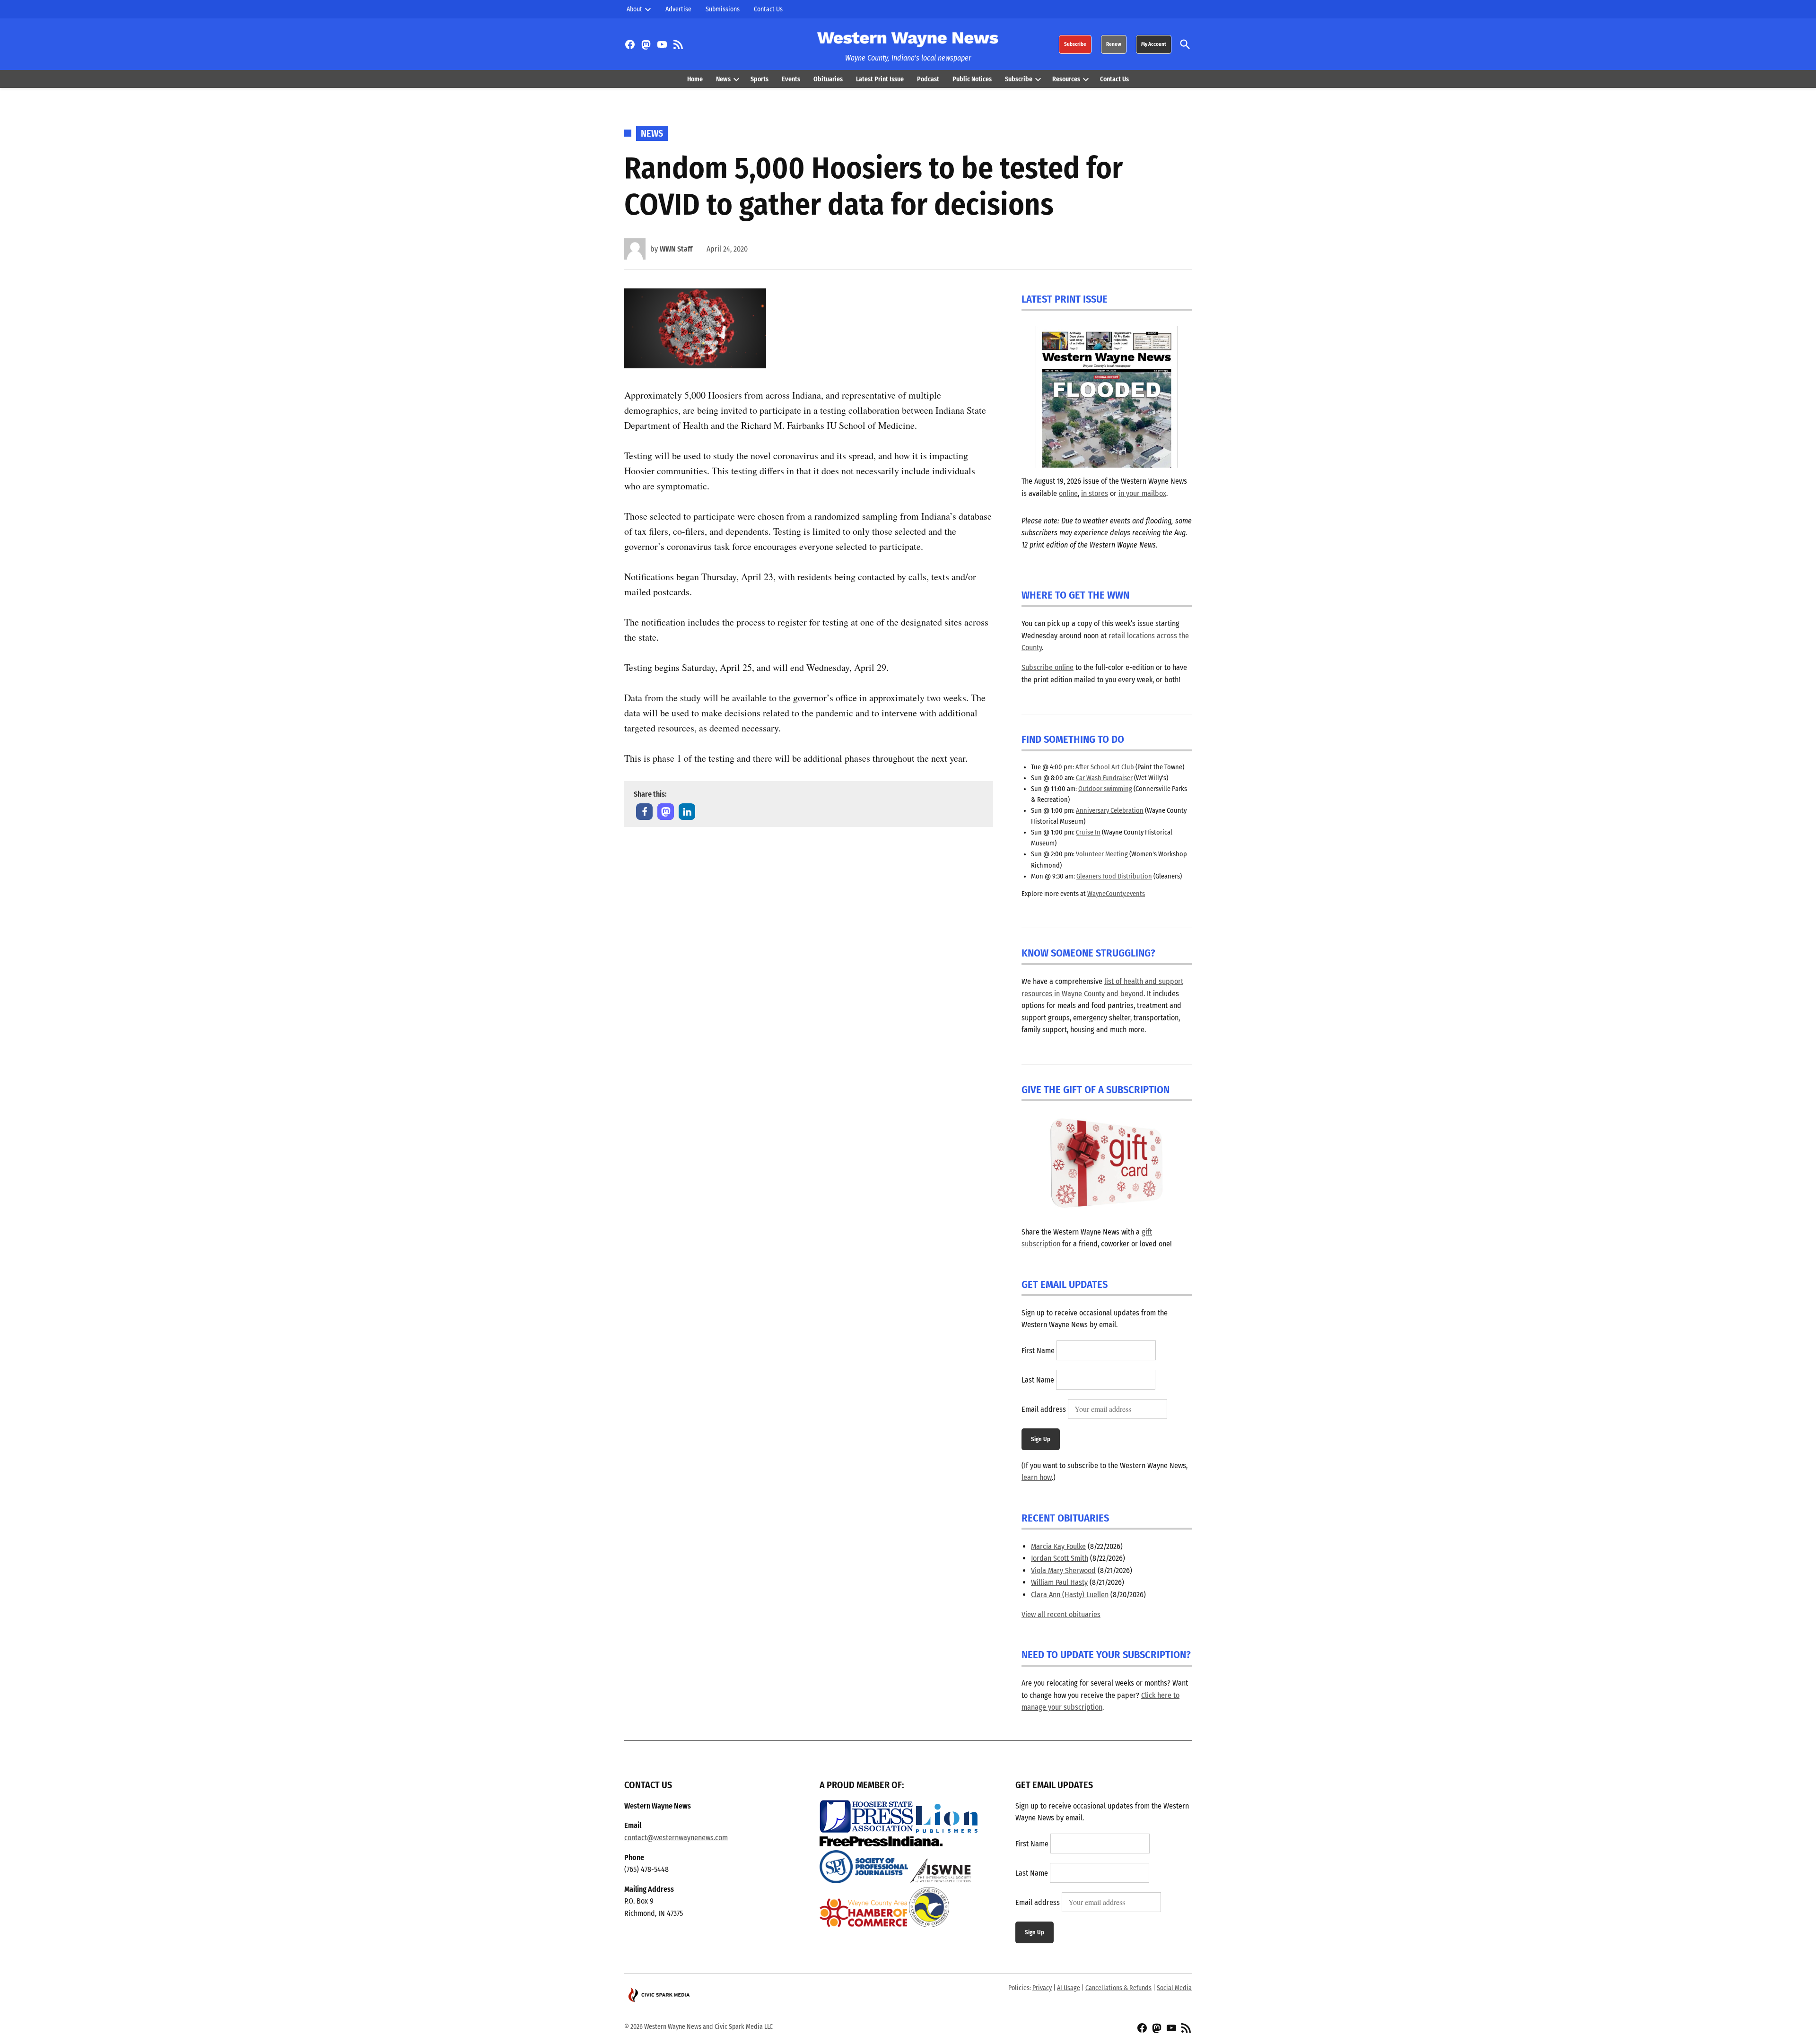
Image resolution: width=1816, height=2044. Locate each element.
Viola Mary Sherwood (1063, 1570)
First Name (1038, 1351)
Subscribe (1075, 44)
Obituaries (828, 79)
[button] (644, 812)
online (1068, 493)
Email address (1044, 1409)
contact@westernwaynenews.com (676, 1838)
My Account (1154, 44)
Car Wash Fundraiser (1104, 778)
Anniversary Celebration (1110, 811)
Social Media (1174, 1988)
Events (791, 79)
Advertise (678, 9)
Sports (760, 79)
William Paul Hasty (1059, 1582)
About (634, 9)
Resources (1066, 79)
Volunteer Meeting (1102, 854)
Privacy (1042, 1988)
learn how (1037, 1477)
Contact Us (768, 9)
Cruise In (1088, 832)
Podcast (928, 79)
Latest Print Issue (880, 79)
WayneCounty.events (1116, 894)
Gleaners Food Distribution (1114, 876)
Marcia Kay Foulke (1058, 1546)
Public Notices (972, 79)
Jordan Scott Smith (1060, 1558)
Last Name (1038, 1380)
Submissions (723, 9)
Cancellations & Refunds (1118, 1988)
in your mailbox (1142, 493)
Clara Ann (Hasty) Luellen (1070, 1595)
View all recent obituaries (1061, 1614)
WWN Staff (676, 249)
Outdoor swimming (1105, 789)
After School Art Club (1105, 767)
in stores (1095, 493)
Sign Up (1041, 1439)
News (723, 79)
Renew (1114, 44)
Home (695, 79)
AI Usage (1069, 1988)
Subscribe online (1048, 667)
